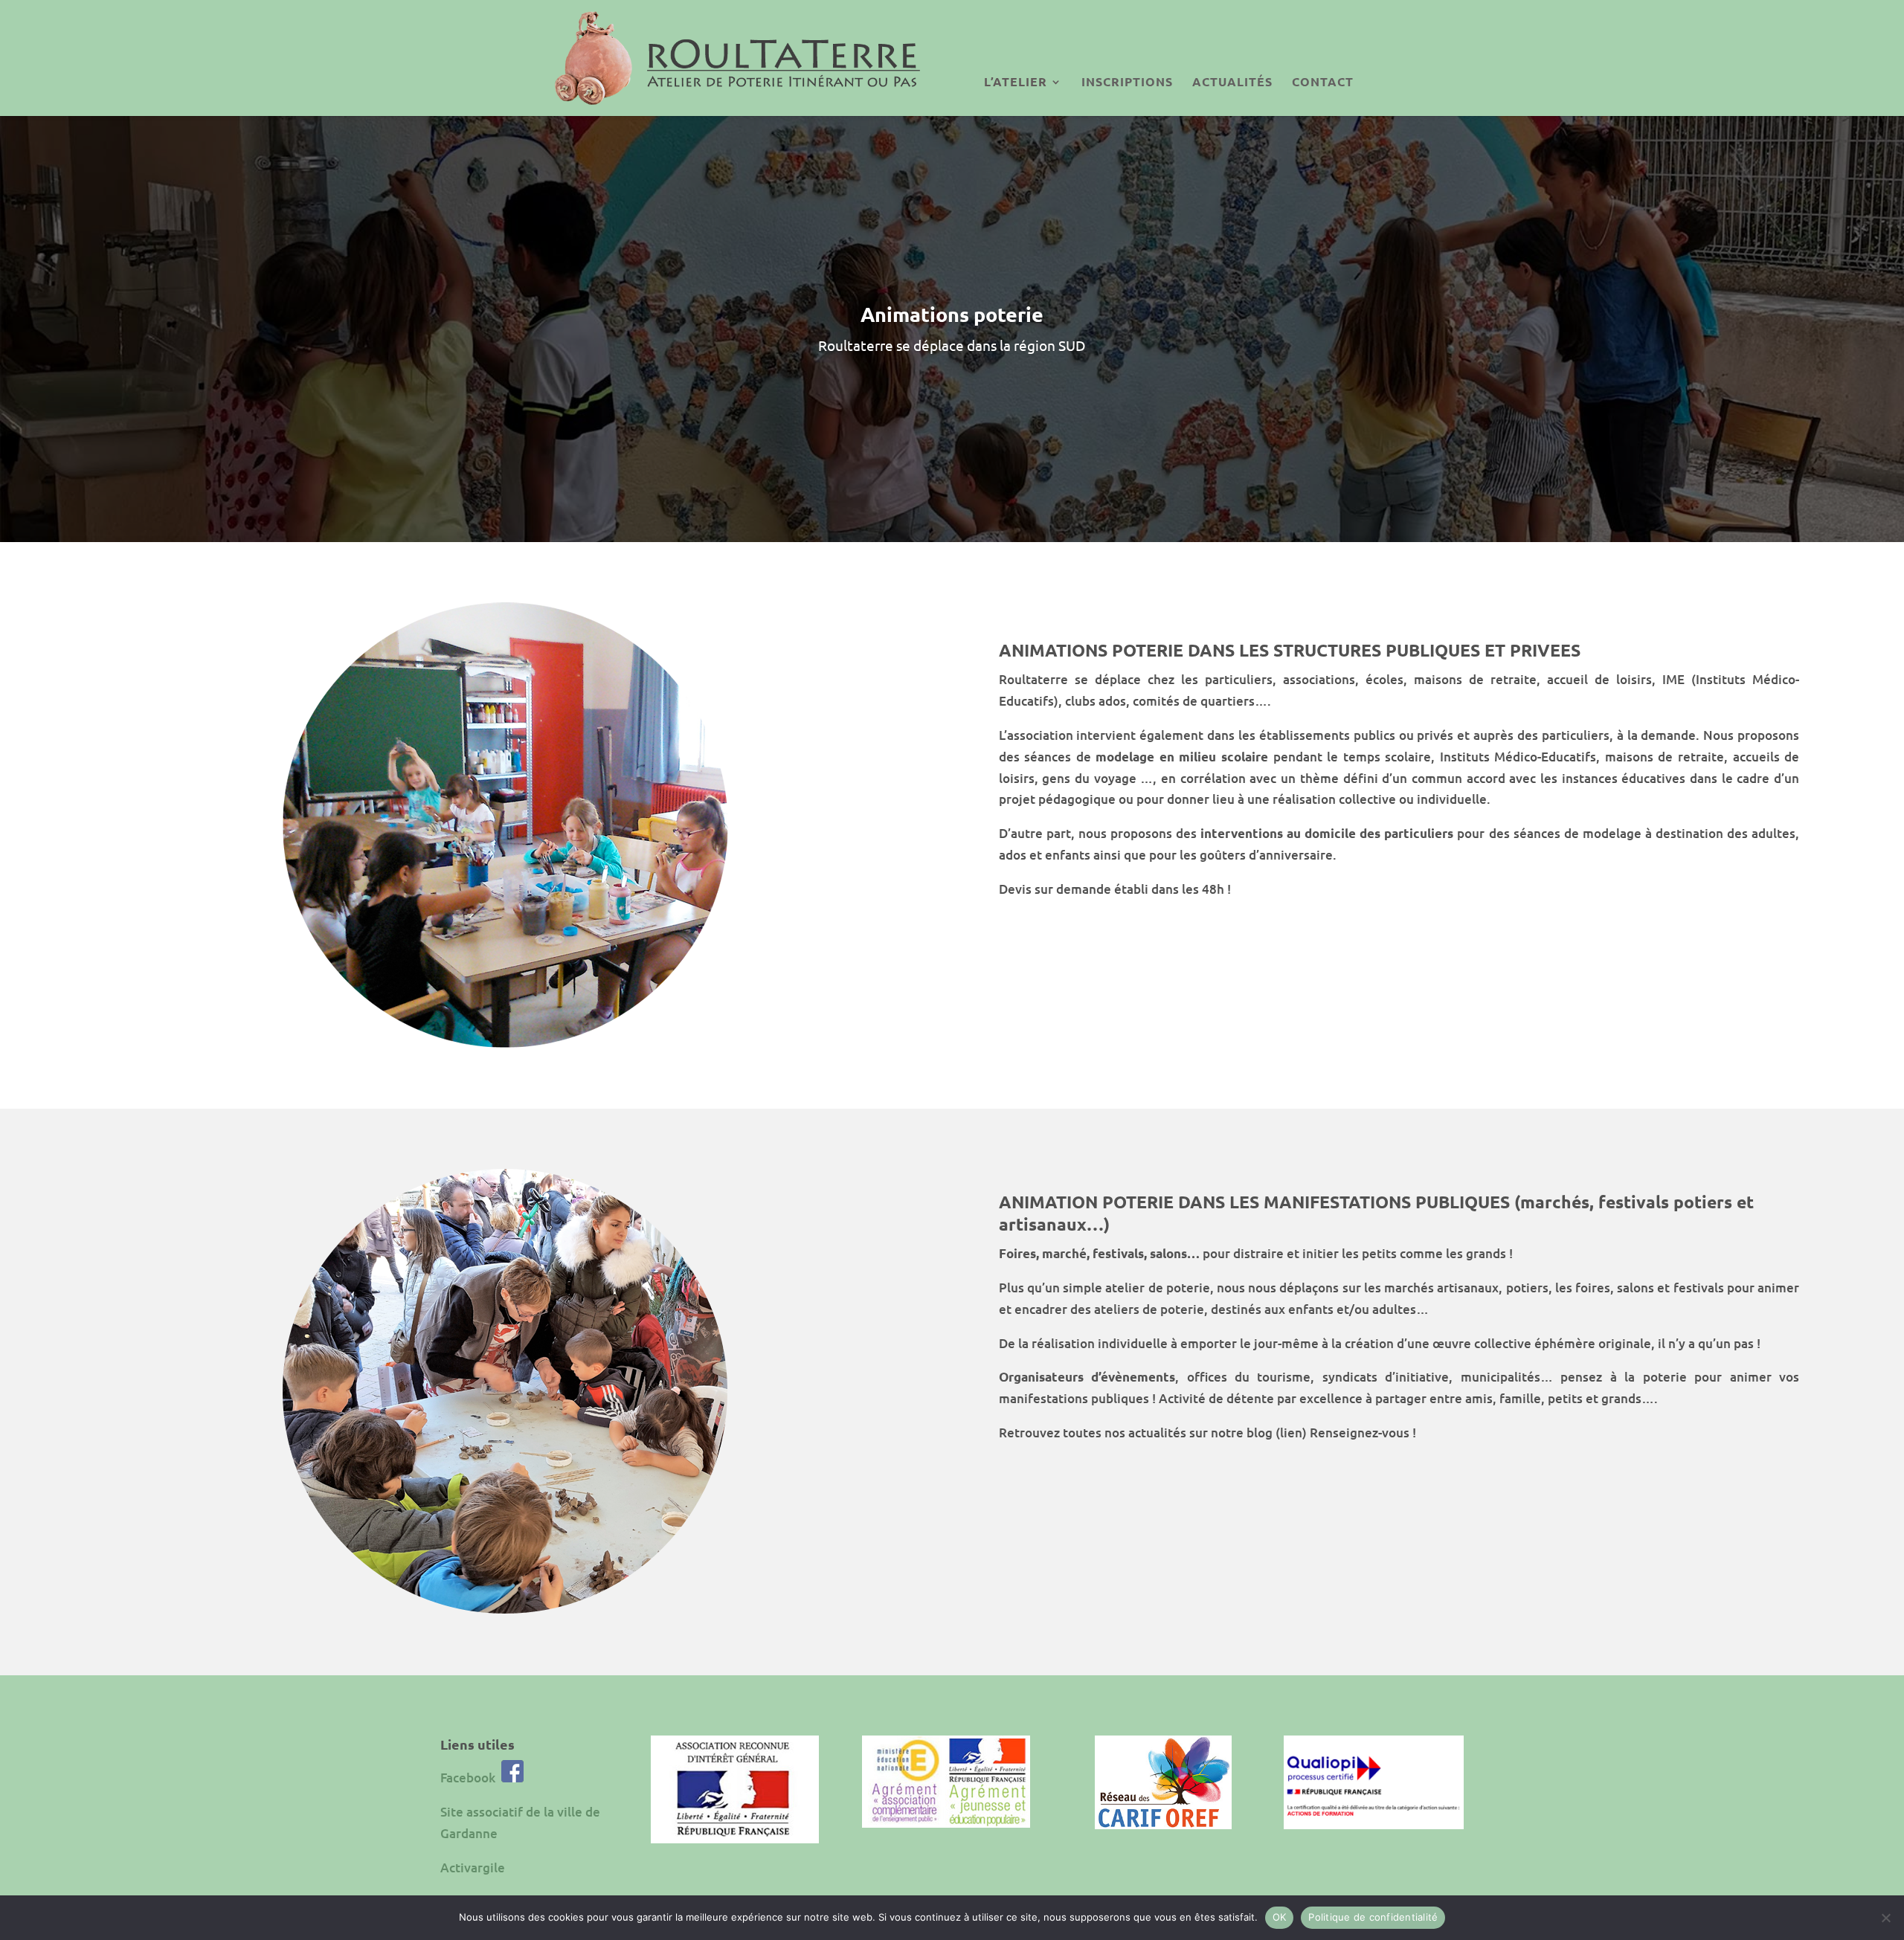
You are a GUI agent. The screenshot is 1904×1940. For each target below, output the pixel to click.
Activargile (473, 1868)
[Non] (1885, 1918)
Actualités (1232, 81)
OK (1280, 1917)
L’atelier (1016, 81)
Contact (1323, 81)
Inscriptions (1127, 81)
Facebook (468, 1778)
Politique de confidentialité (1373, 1917)
